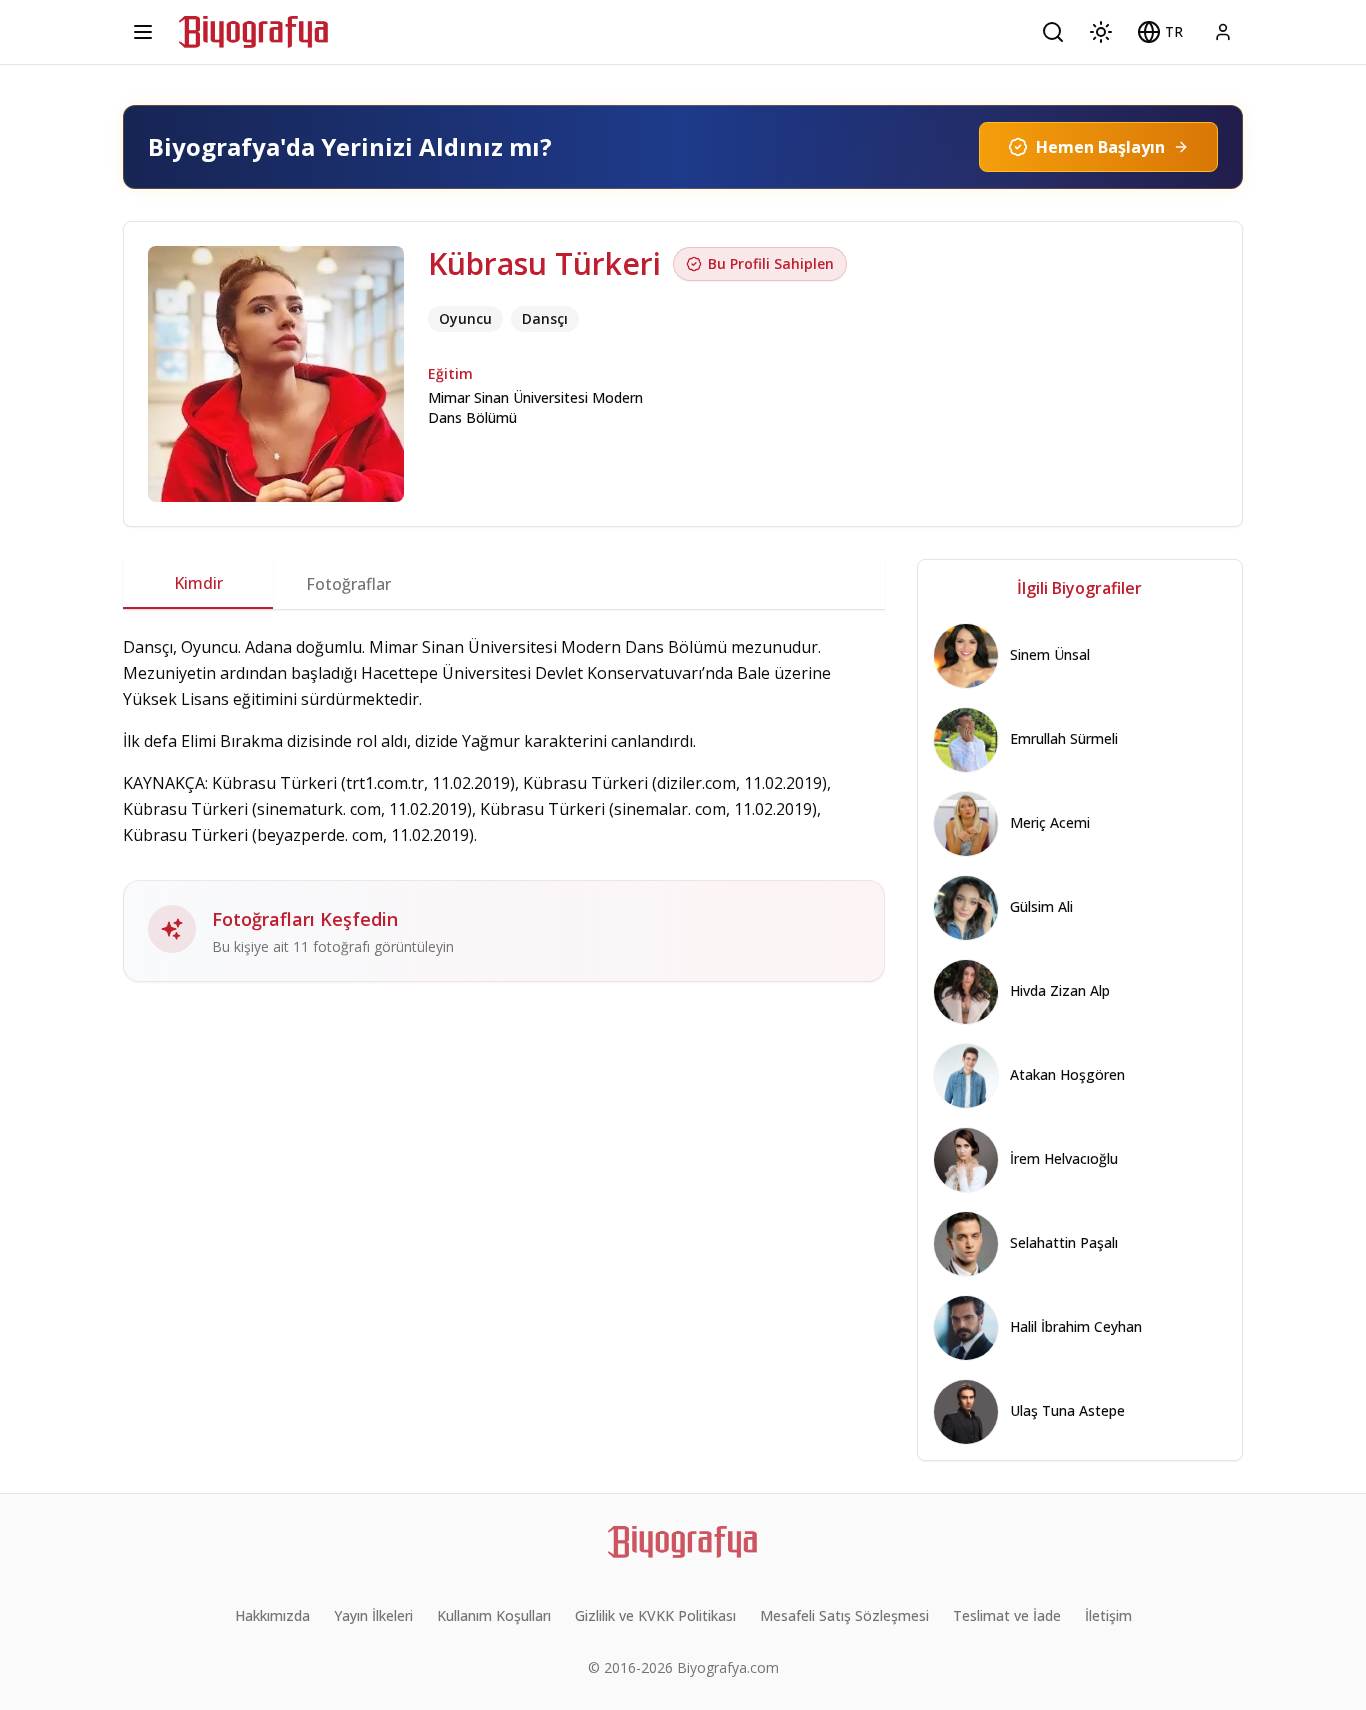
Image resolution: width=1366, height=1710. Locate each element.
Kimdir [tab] (198, 583)
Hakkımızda (272, 1615)
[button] (1160, 32)
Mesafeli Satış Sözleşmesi (844, 1615)
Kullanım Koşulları (494, 1615)
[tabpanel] (504, 808)
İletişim (1108, 1615)
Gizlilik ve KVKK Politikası (655, 1615)
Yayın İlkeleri (373, 1615)
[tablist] (504, 584)
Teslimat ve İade (1007, 1615)
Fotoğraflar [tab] (348, 584)
